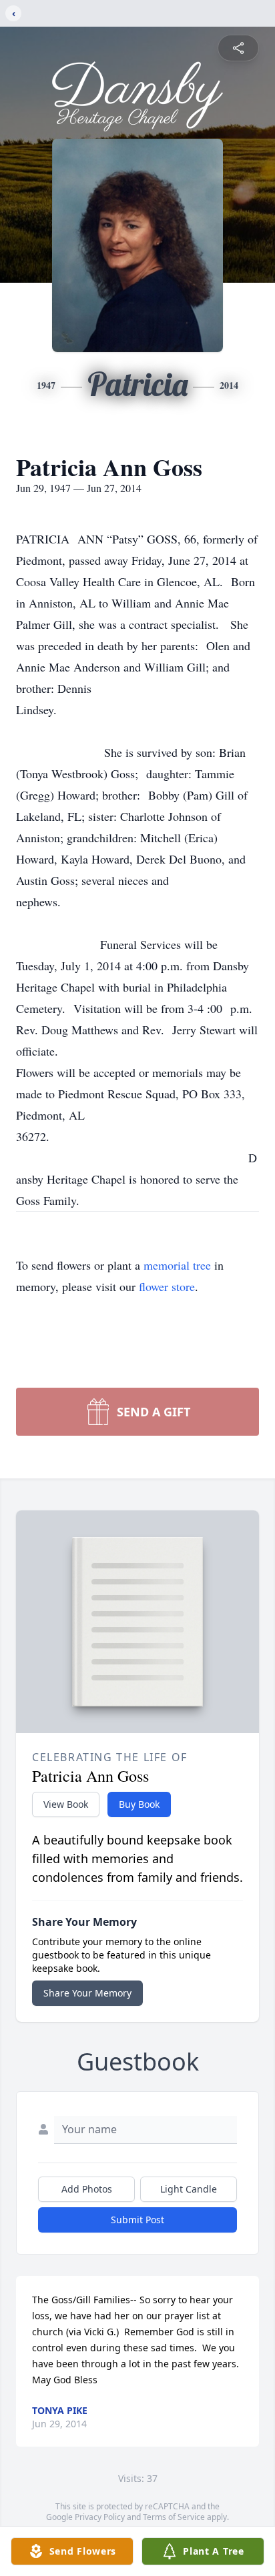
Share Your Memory (87, 1993)
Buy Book (139, 1804)
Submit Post (137, 2220)
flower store (167, 1286)
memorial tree (177, 1265)
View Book (66, 1804)
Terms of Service (174, 2517)
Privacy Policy (100, 2517)
